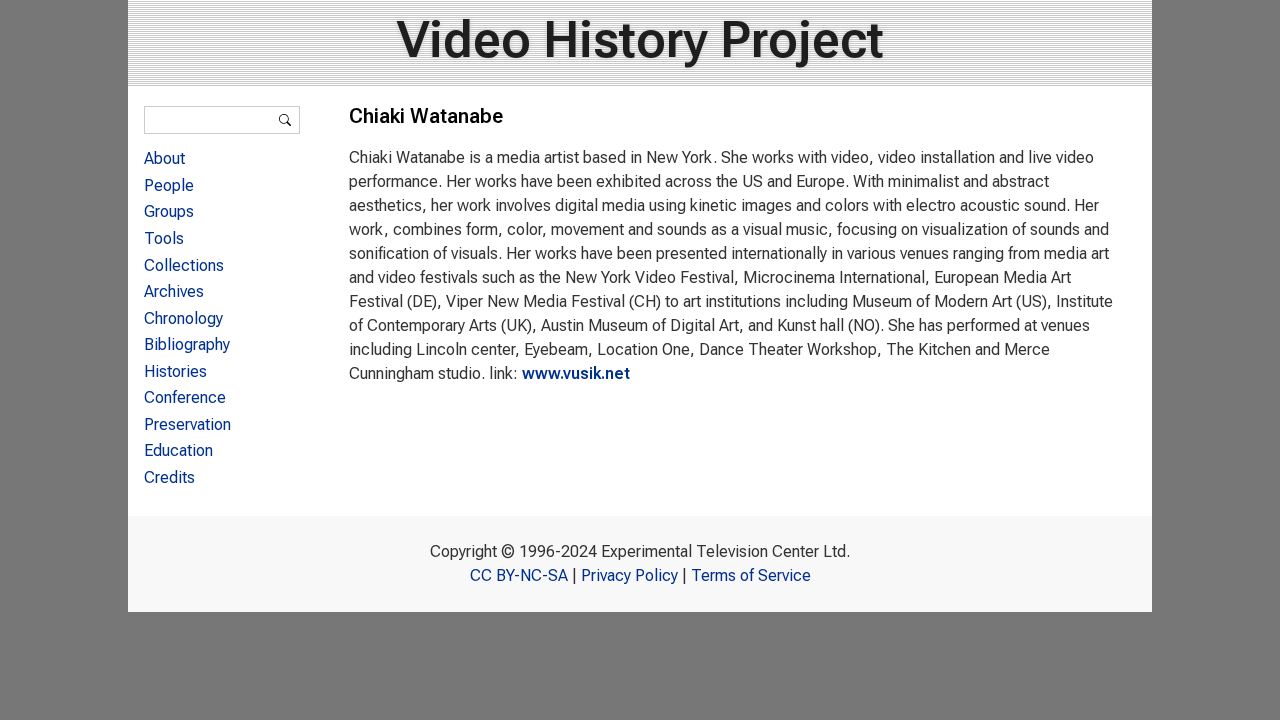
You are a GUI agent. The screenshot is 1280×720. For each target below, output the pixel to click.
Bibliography (187, 344)
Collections (184, 265)
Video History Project (640, 40)
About (164, 158)
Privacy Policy (629, 575)
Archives (174, 291)
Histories (175, 371)
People (169, 185)
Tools (164, 238)
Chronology (183, 318)
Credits (169, 477)
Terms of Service (751, 575)
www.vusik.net (576, 373)
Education (178, 450)
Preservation (187, 424)
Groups (169, 211)
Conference (185, 397)
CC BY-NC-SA (519, 575)
